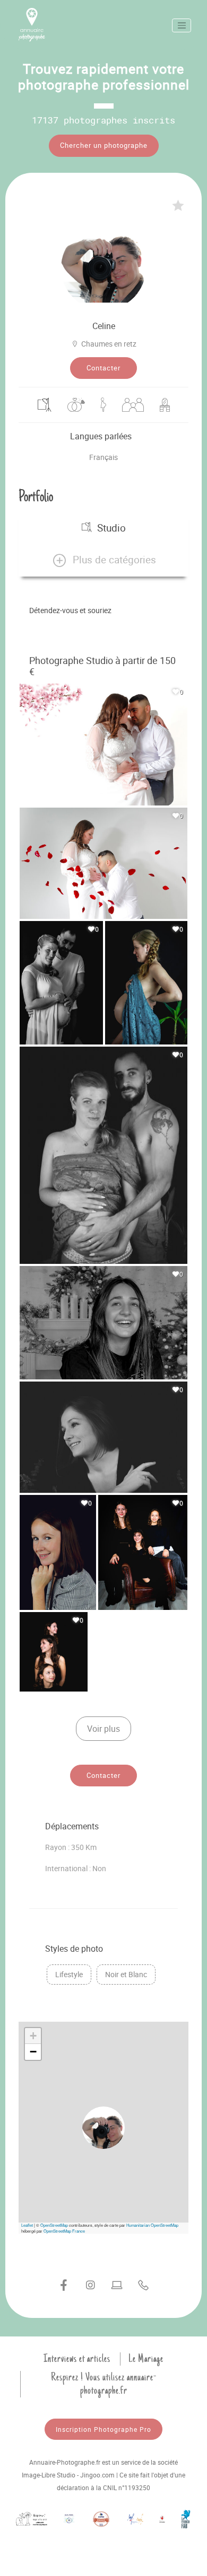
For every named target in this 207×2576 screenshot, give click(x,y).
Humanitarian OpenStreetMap (152, 2225)
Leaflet (27, 2225)
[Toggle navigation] (182, 25)
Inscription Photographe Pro (103, 2429)
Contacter (103, 368)
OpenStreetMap (54, 2225)
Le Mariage (146, 2359)
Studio (111, 528)
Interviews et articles (77, 2359)
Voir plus (103, 1729)
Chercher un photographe (104, 145)
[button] (103, 560)
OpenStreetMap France (64, 2231)
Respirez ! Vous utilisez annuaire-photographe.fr (104, 2384)
